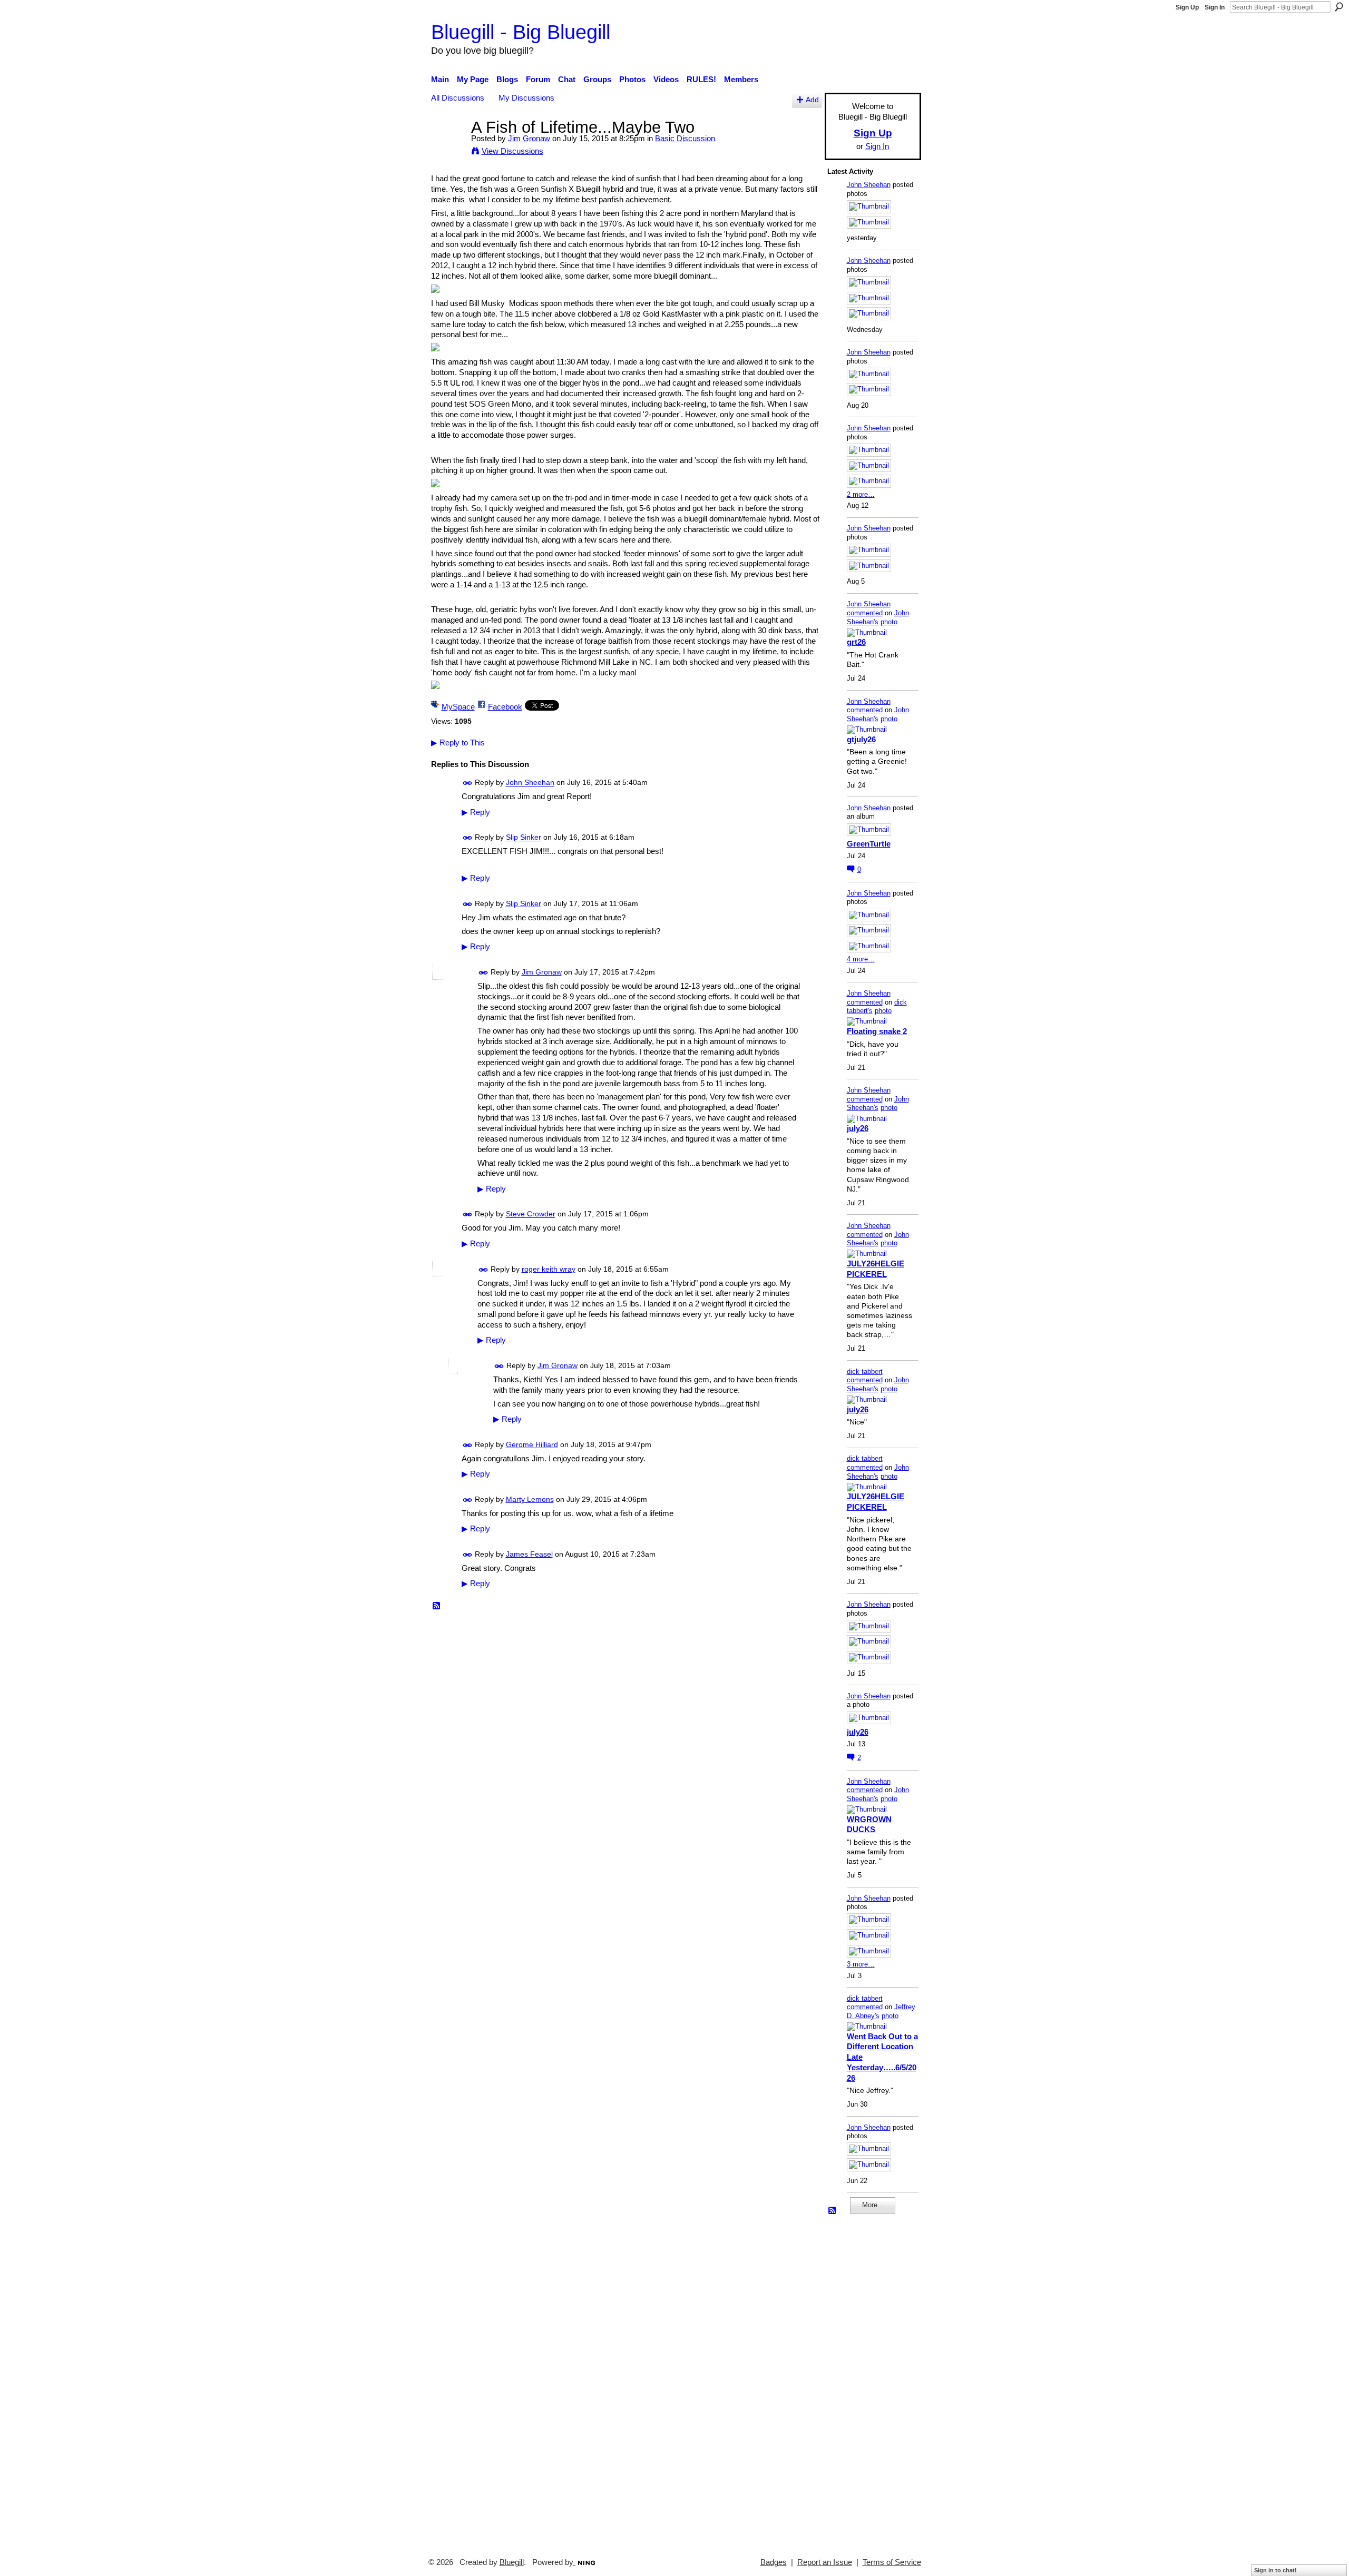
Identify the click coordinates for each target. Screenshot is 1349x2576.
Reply (476, 812)
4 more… (861, 959)
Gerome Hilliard (532, 1444)
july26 (858, 1128)
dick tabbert (865, 1371)
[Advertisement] (859, 2381)
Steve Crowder (531, 1214)
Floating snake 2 (877, 1031)
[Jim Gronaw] (448, 147)
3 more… (861, 1964)
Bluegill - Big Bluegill (521, 32)
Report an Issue (825, 2562)
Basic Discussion (685, 138)
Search (1339, 7)
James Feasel (529, 1554)
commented (865, 613)
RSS (437, 1606)
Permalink (468, 783)
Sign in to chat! (1275, 2570)
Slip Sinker (524, 838)
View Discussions (512, 151)
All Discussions (458, 98)
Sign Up (1187, 7)
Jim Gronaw (529, 138)
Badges (774, 2562)
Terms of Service (892, 2562)
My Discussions (526, 98)
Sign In (1215, 7)
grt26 (856, 642)
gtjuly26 (861, 739)
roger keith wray (549, 1269)
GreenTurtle (869, 844)
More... (873, 2205)
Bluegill (512, 2562)
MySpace (458, 707)
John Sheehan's (878, 617)
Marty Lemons (530, 1499)
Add (812, 100)
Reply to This (458, 743)
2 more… (861, 494)
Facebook (505, 707)
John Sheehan (530, 783)
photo (889, 622)
